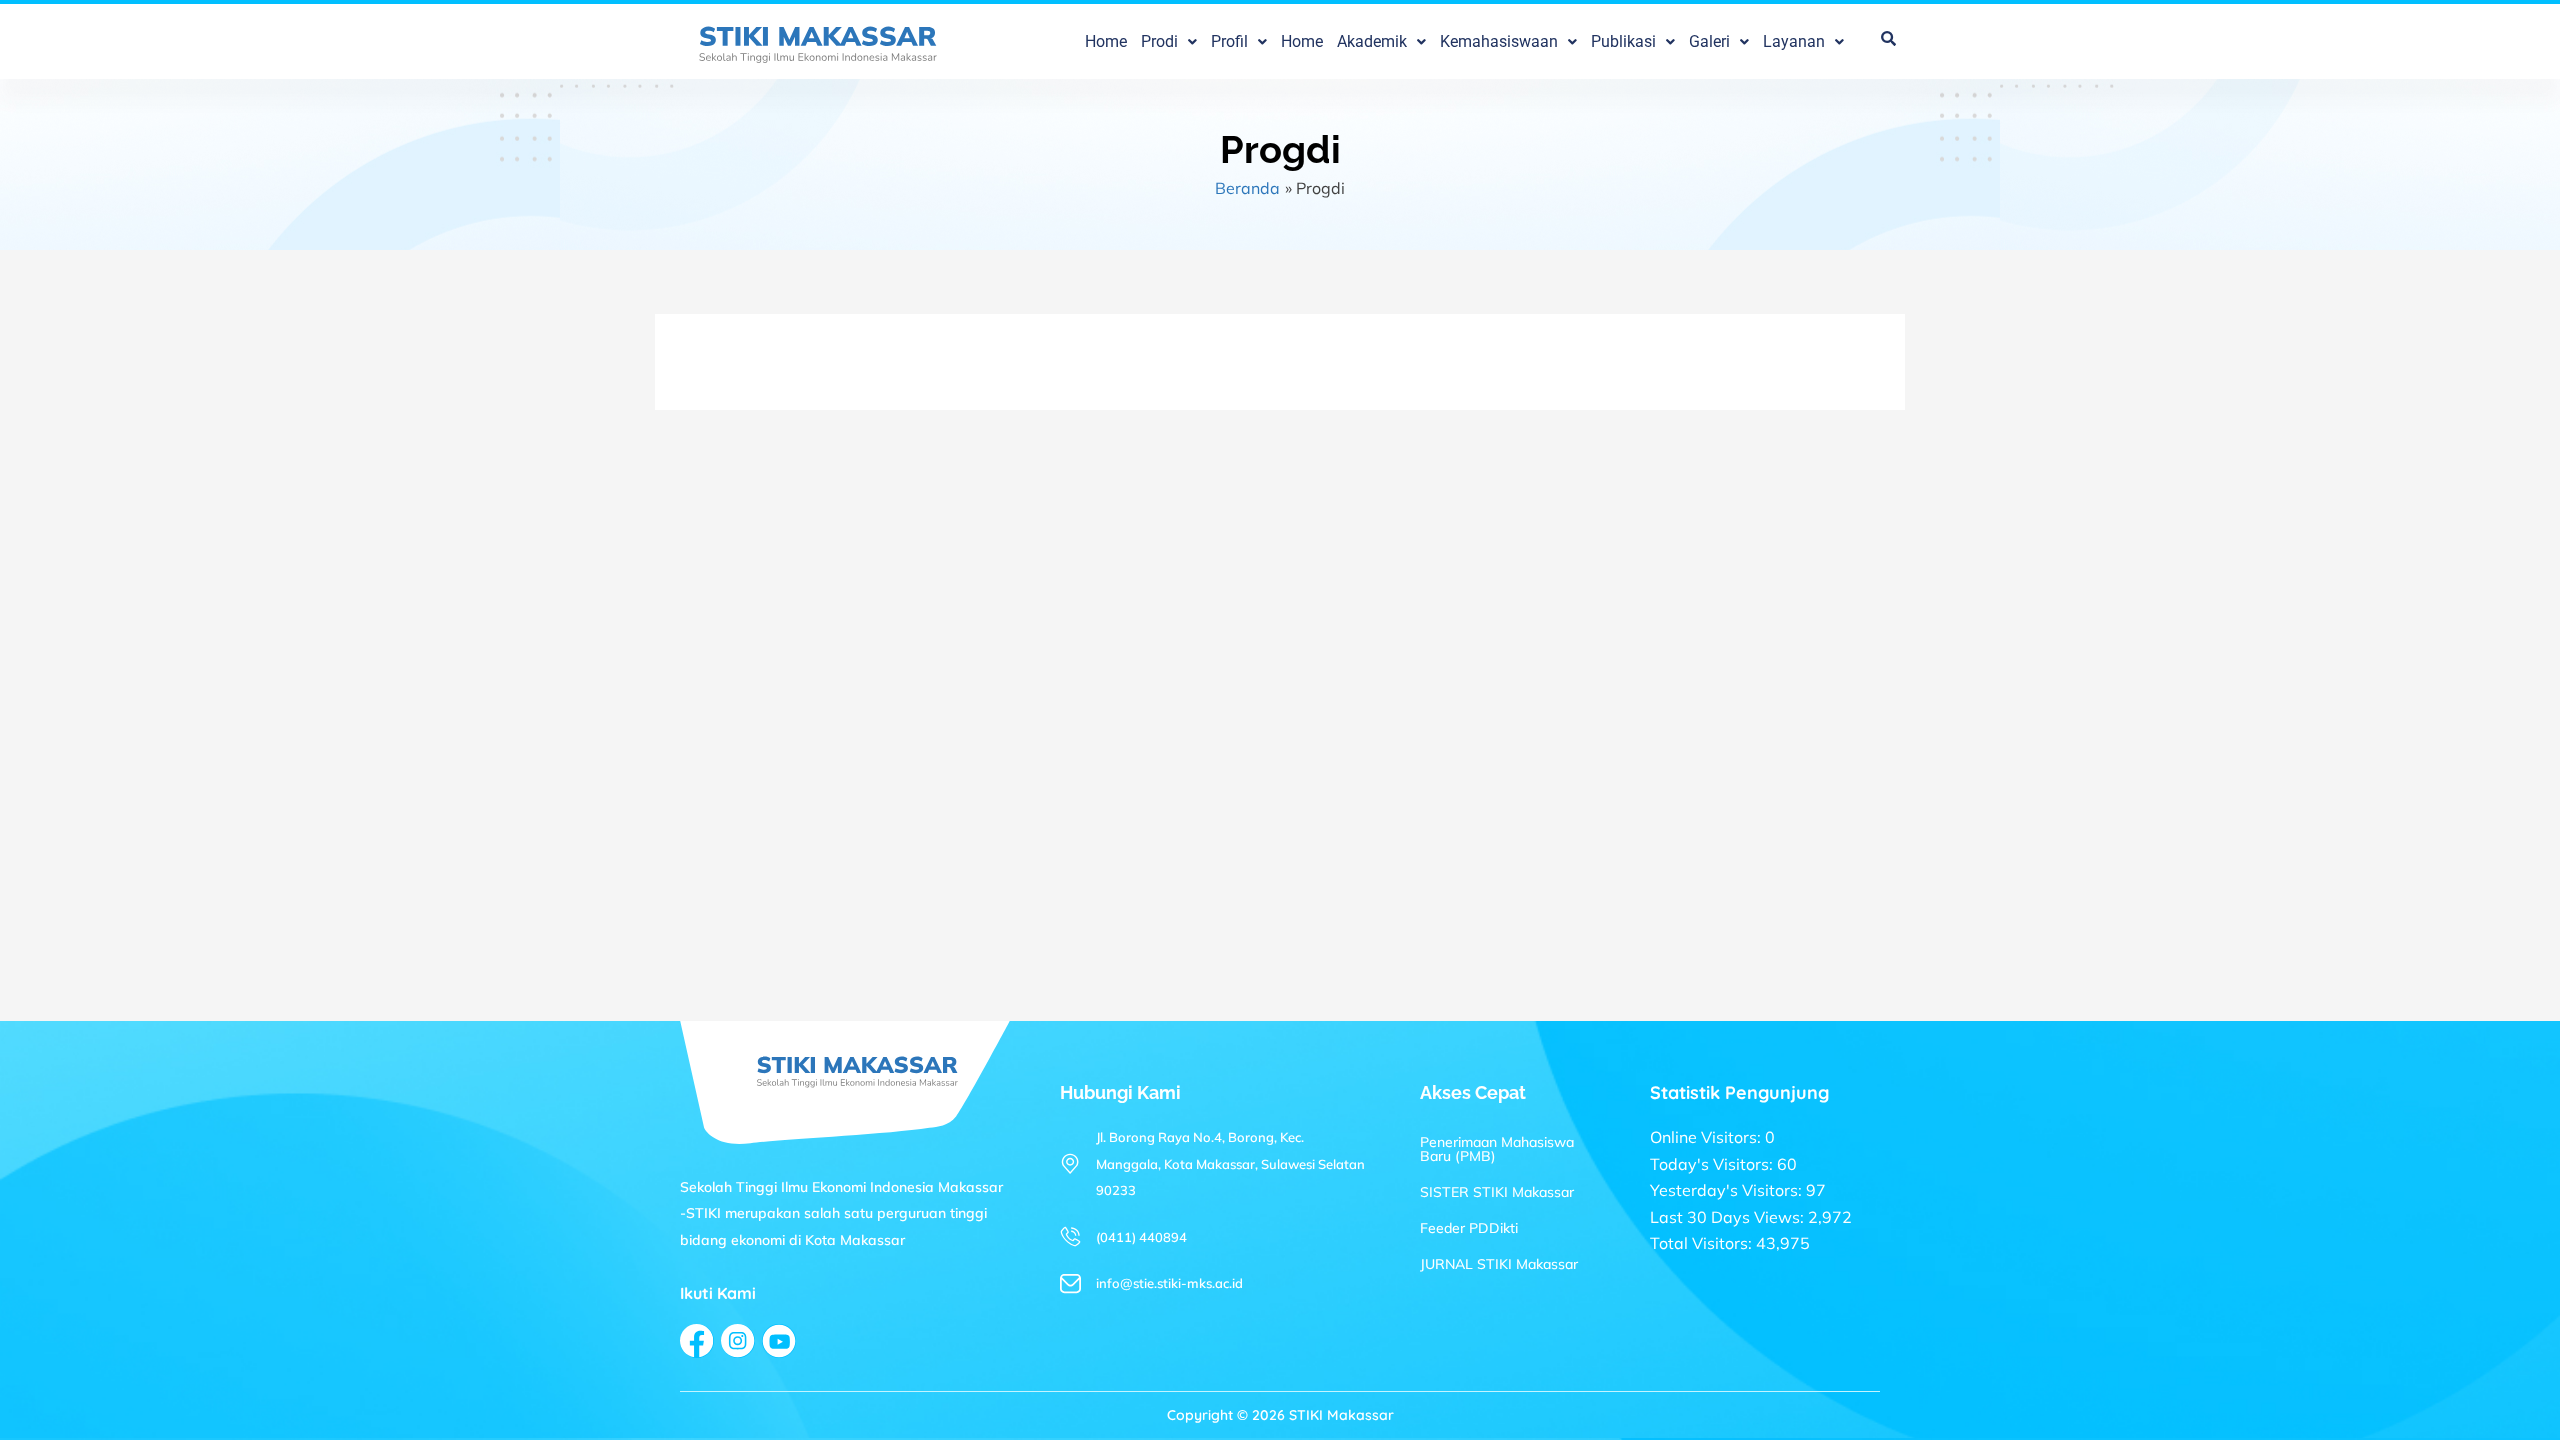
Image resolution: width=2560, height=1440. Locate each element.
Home (1106, 42)
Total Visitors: (1703, 1243)
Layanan (1794, 42)
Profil (1229, 42)
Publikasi (1623, 42)
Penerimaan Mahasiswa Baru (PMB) (1497, 1149)
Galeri (1709, 42)
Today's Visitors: (1713, 1164)
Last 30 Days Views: (1729, 1217)
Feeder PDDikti (1469, 1228)
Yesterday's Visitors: (1728, 1190)
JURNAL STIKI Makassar (1499, 1264)
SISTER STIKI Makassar (1497, 1192)
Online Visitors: (1707, 1137)
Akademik (1372, 42)
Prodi (1159, 42)
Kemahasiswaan (1499, 42)
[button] (1169, 42)
